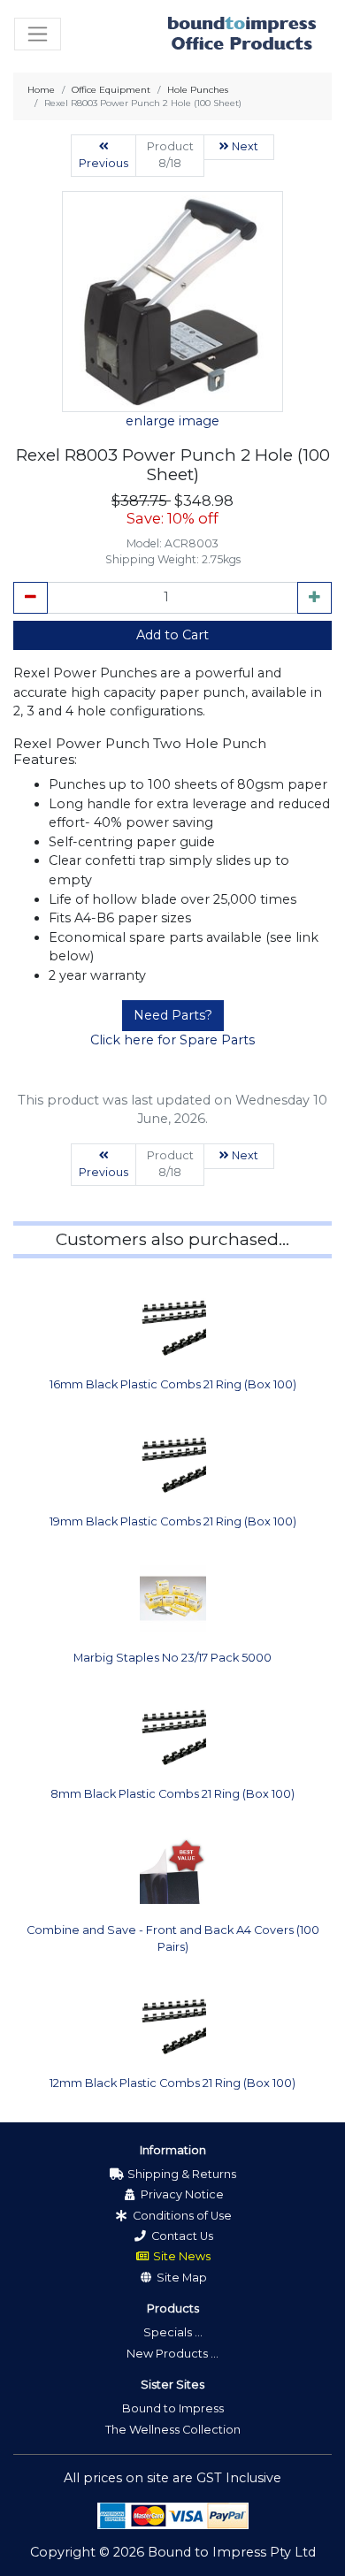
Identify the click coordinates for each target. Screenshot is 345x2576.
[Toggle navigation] (38, 34)
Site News (180, 2256)
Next (244, 146)
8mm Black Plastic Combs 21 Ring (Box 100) (172, 1794)
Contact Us (181, 2236)
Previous (103, 163)
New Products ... (172, 2354)
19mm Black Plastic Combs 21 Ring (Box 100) (173, 1521)
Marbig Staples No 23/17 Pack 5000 (172, 1658)
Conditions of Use (181, 2216)
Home (41, 90)
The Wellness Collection (173, 2430)
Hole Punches (198, 90)
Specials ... (173, 2332)
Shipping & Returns (180, 2174)
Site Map (180, 2278)
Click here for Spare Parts (172, 1040)
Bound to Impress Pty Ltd (232, 2552)
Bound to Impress (173, 2408)
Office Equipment (111, 90)
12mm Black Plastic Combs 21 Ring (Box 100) (172, 2083)
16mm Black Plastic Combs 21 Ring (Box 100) (173, 1384)
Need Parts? (173, 1015)
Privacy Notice (181, 2194)
